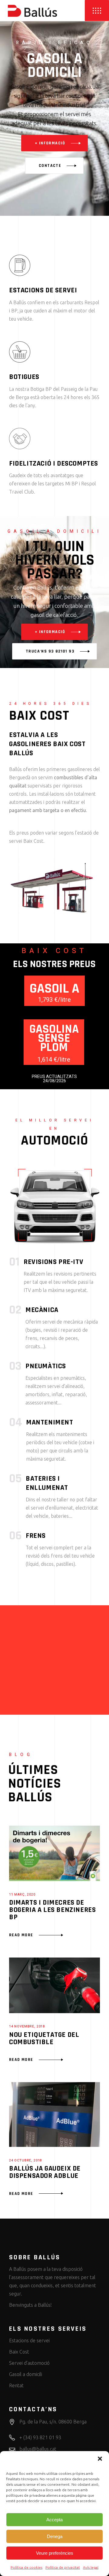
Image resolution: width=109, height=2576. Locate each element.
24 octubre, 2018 (25, 2161)
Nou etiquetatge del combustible (44, 2038)
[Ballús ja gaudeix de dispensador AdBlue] (54, 2115)
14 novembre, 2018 (27, 2027)
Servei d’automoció (29, 2363)
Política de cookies (26, 2567)
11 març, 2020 (22, 1895)
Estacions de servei (29, 2340)
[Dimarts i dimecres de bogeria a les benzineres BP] (54, 1853)
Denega (55, 2536)
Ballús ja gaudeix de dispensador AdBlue (45, 2172)
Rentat (16, 2385)
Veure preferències (55, 2553)
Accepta (54, 2520)
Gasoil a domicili (26, 2374)
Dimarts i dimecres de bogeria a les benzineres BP (52, 1910)
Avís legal (91, 2567)
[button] (100, 2459)
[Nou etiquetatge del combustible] (54, 1985)
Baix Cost (19, 2352)
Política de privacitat (63, 2567)
